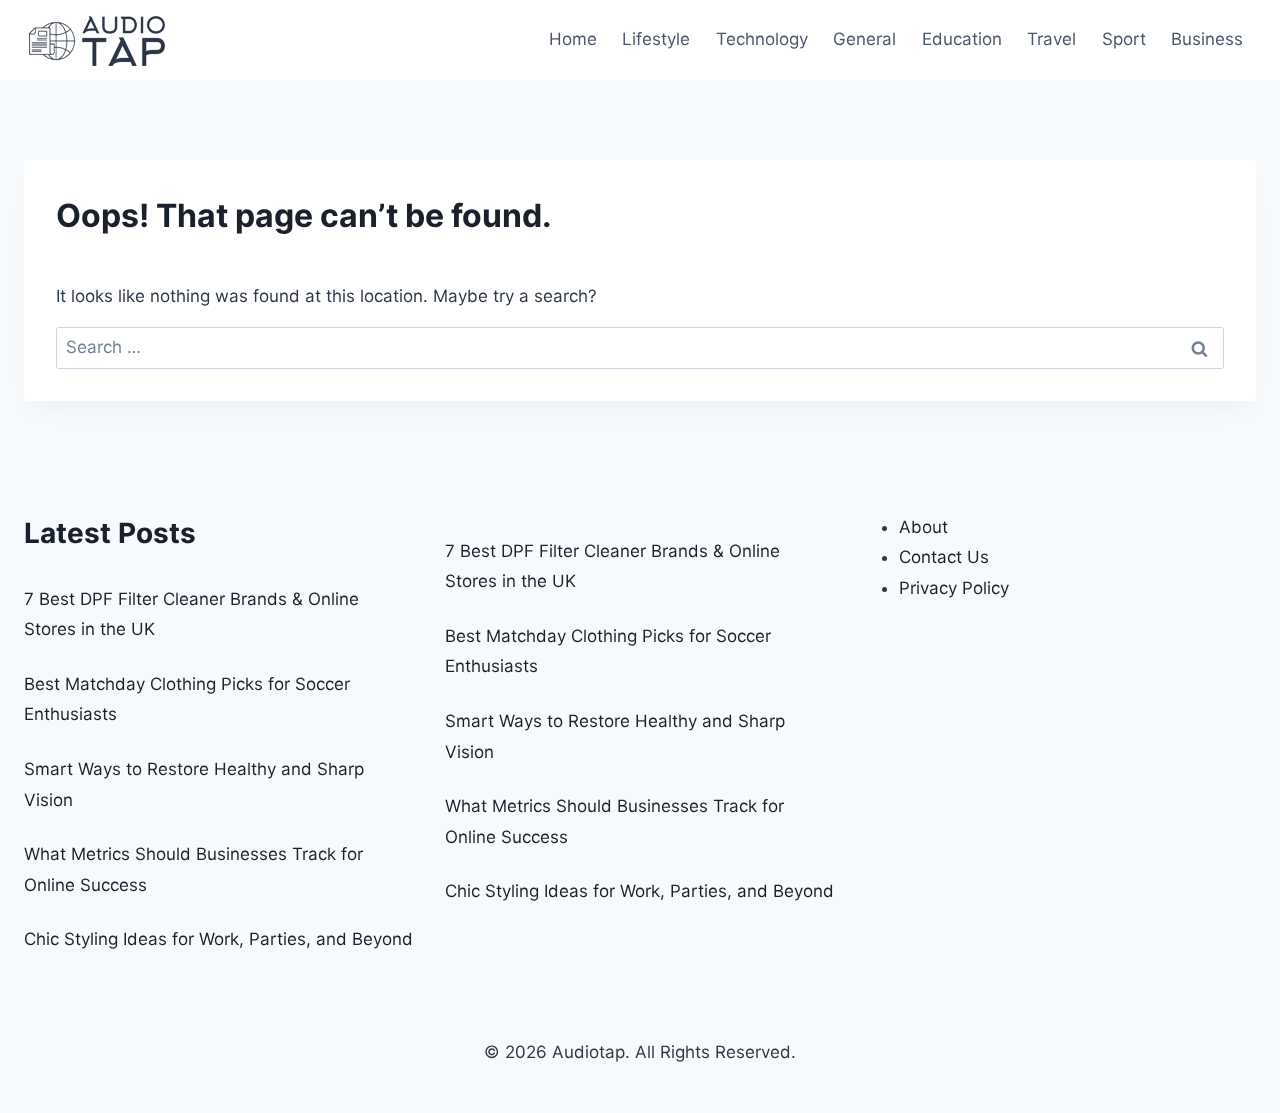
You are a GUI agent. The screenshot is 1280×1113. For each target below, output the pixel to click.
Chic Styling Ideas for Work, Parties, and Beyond (218, 939)
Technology (762, 39)
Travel (1051, 39)
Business (1207, 39)
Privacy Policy (954, 588)
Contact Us (944, 557)
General (864, 39)
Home (573, 39)
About (923, 527)
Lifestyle (656, 39)
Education (962, 39)
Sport (1124, 39)
